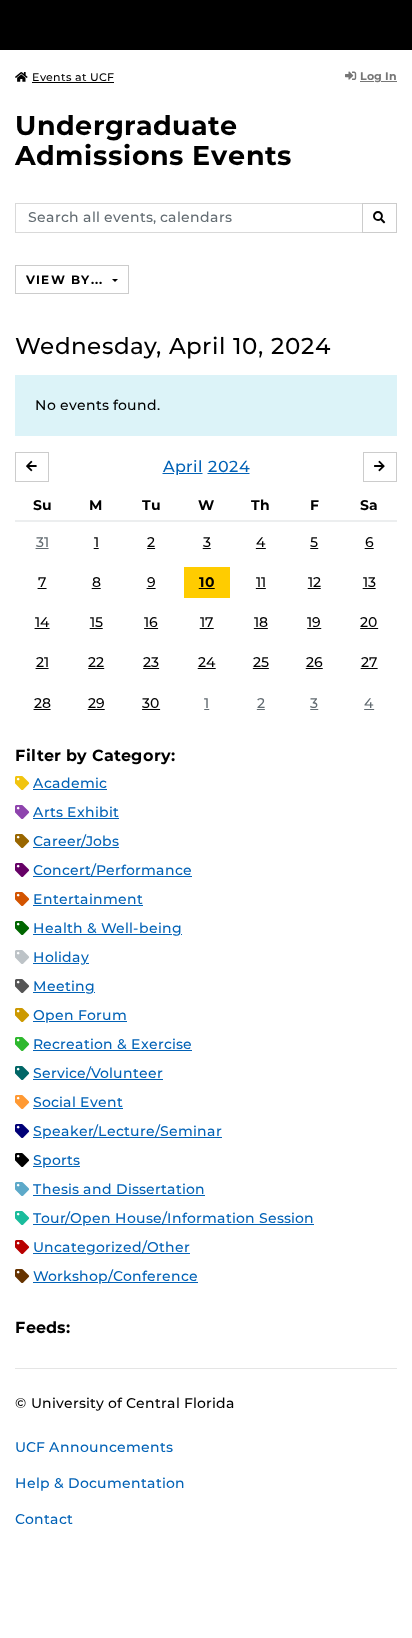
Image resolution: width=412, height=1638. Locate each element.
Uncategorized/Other (111, 1247)
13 (369, 582)
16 (151, 622)
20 (369, 622)
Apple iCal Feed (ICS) (96, 1327)
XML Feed (198, 1327)
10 (207, 582)
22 (96, 662)
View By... (67, 279)
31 (42, 542)
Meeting (64, 986)
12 (314, 582)
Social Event (78, 1102)
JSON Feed (232, 1327)
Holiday (61, 957)
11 (261, 582)
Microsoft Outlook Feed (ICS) (130, 1327)
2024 (229, 466)
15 (96, 622)
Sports (56, 1160)
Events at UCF (73, 77)
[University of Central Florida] (152, 24)
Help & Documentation (100, 1483)
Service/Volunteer (98, 1073)
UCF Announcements (94, 1447)
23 (151, 662)
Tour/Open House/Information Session (173, 1218)
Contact (44, 1519)
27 (369, 662)
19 (314, 622)
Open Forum (80, 1015)
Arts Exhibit (76, 812)
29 (96, 703)
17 (207, 622)
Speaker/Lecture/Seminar (127, 1131)
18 (261, 622)
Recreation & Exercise (112, 1044)
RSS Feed (164, 1327)
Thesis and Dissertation (119, 1189)
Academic (70, 783)
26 (314, 662)
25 (261, 662)
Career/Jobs (76, 841)
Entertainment (88, 899)
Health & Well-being (107, 928)
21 (42, 662)
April (183, 466)
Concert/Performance (112, 870)
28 (42, 703)
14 (42, 622)
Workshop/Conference (115, 1276)
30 (151, 703)
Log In (378, 76)
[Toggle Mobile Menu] (392, 23)
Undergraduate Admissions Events (153, 140)
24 (207, 662)
